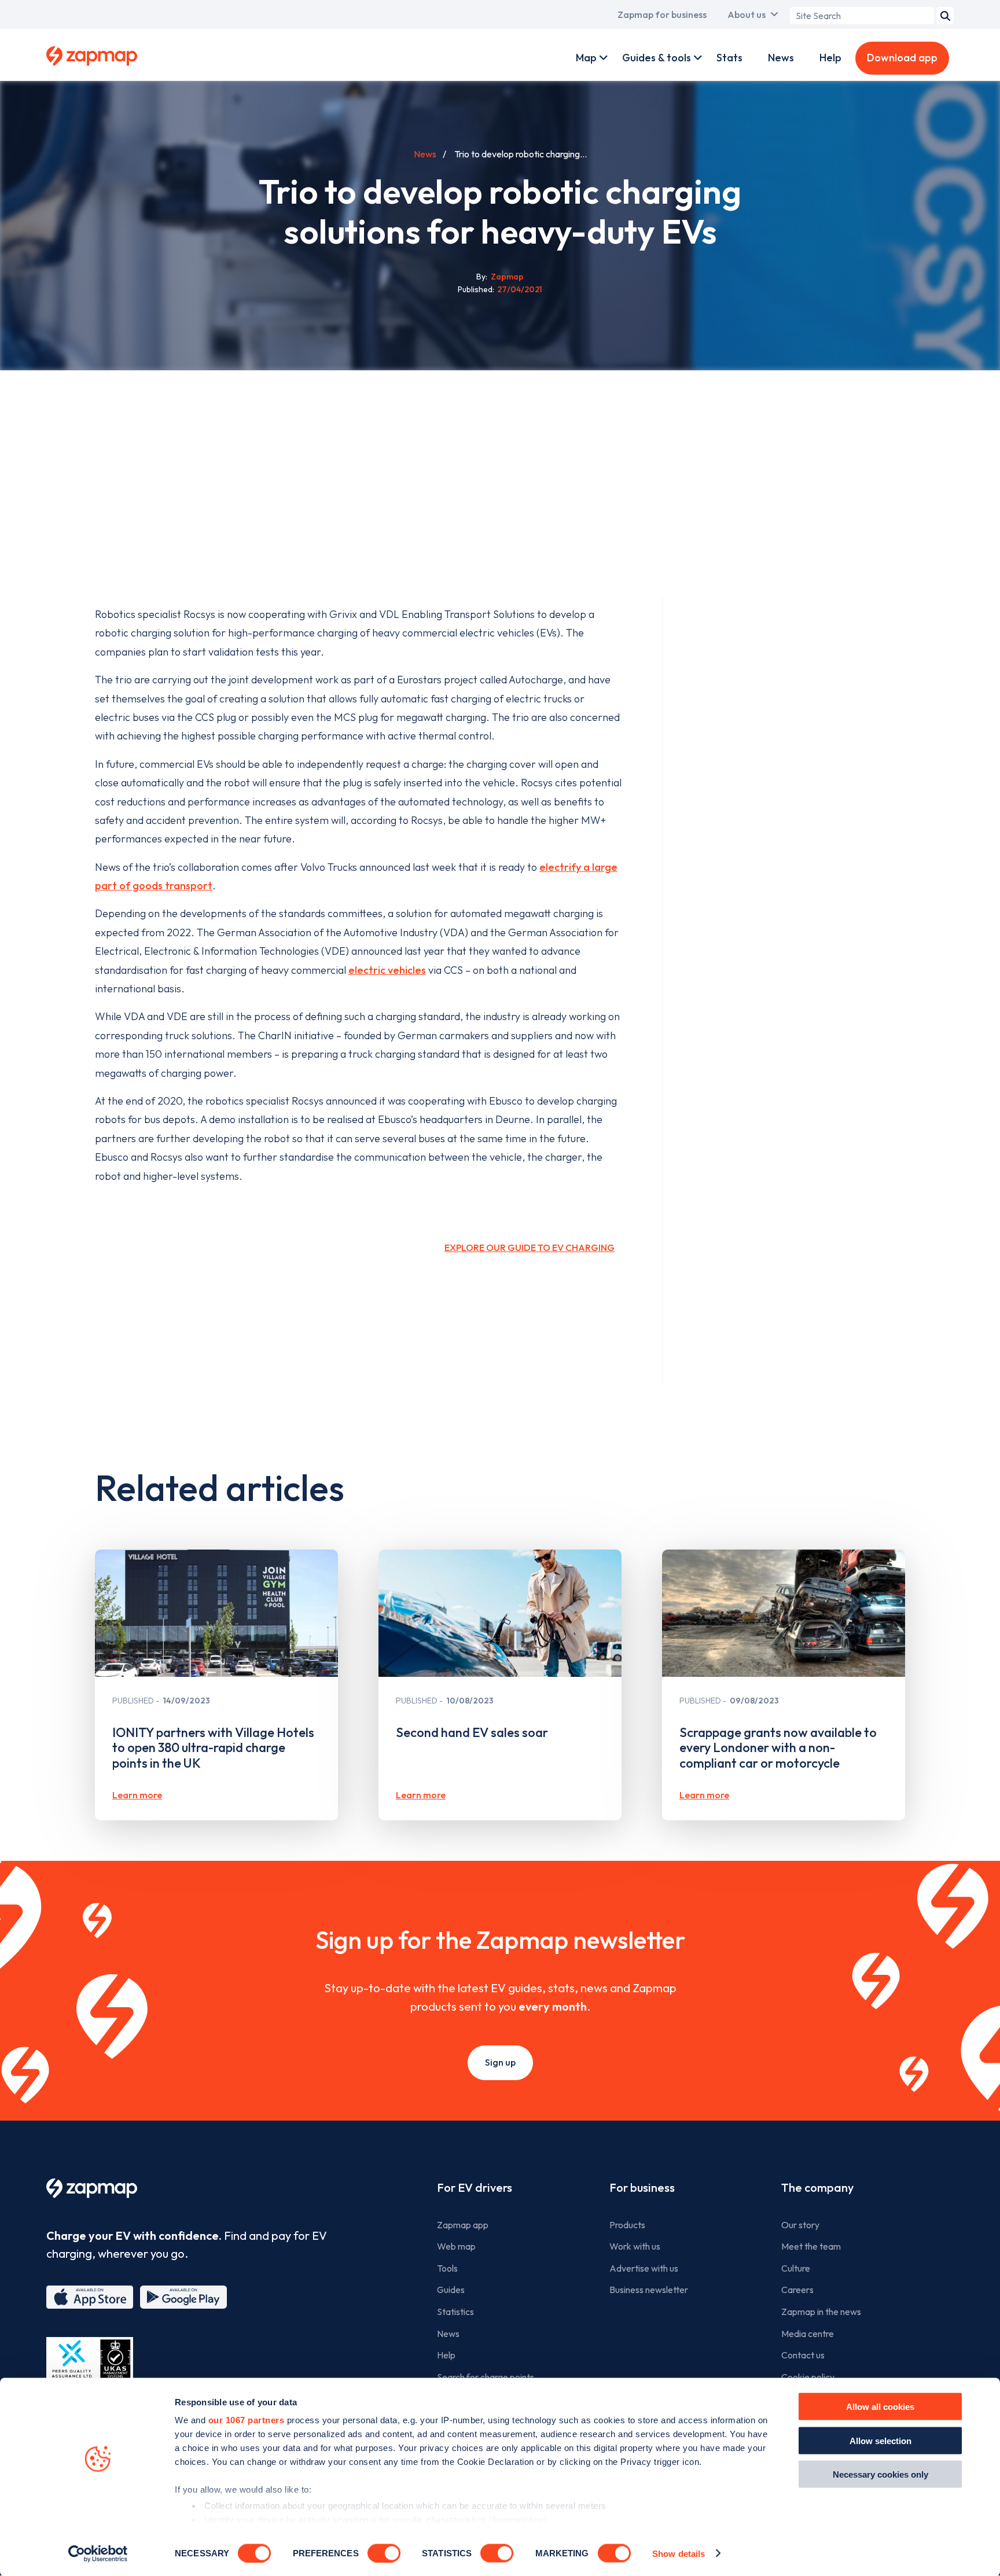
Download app (902, 58)
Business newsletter (649, 2290)
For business (642, 2187)
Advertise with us (644, 2268)
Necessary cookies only (880, 2474)
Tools (447, 2268)
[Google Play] (183, 2297)
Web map (456, 2246)
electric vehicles (387, 970)
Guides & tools (657, 58)
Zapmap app (463, 2225)
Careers (797, 2290)
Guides (451, 2290)
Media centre (808, 2334)
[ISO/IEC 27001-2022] (90, 2365)
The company (817, 2187)
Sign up (500, 2062)
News (781, 58)
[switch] (384, 2553)
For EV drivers (475, 2187)
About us (747, 14)
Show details (679, 2553)
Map (586, 58)
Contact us (803, 2355)
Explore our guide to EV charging (530, 1247)
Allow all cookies (880, 2407)
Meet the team (811, 2246)
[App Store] (90, 2297)
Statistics (455, 2312)
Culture (796, 2268)
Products (627, 2225)
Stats (729, 58)
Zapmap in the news (821, 2312)
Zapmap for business (662, 14)
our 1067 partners (247, 2420)
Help (830, 58)
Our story (800, 2225)
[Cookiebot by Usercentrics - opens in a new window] (98, 2553)
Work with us (635, 2246)
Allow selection (880, 2440)
